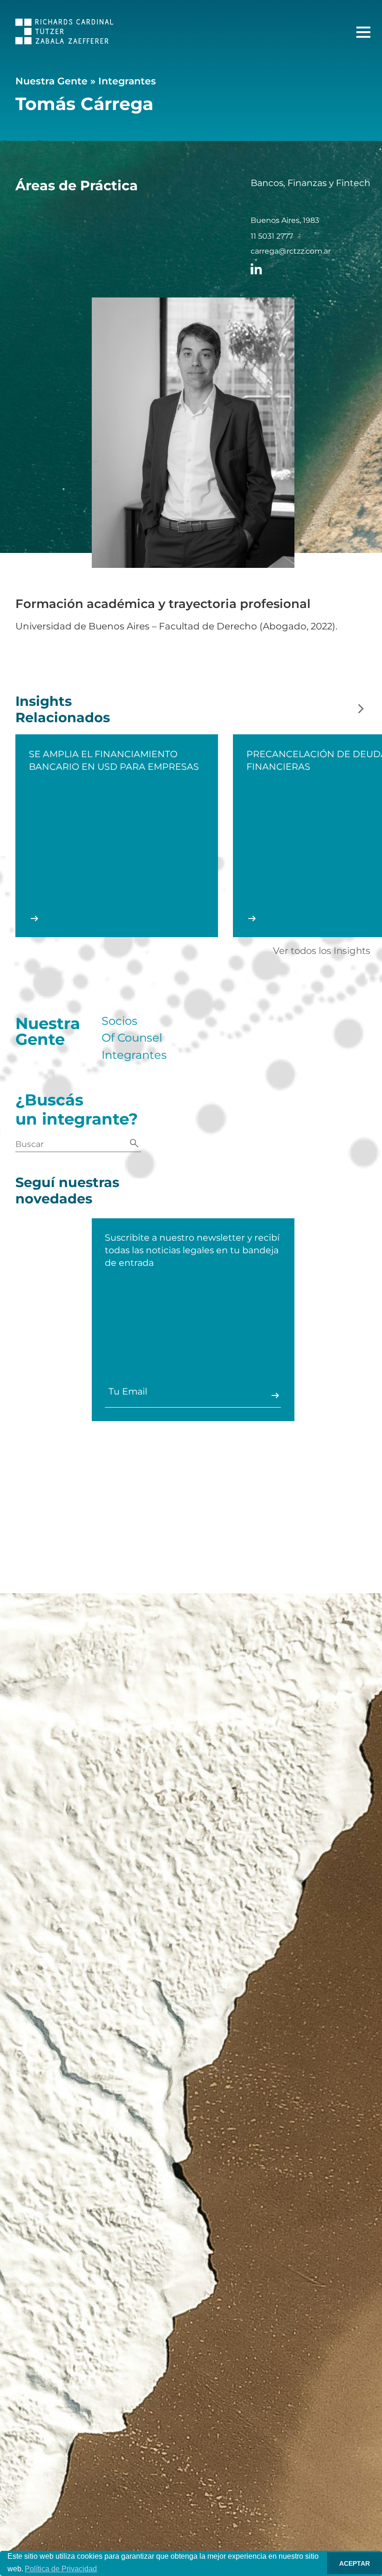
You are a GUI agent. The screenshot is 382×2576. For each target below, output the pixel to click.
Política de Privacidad (61, 2569)
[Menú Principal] (363, 32)
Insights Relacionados (63, 709)
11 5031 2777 (272, 236)
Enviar (275, 1395)
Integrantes (127, 81)
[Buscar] (134, 1144)
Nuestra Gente (51, 81)
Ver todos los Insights (322, 951)
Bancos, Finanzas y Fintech (310, 183)
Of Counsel (132, 1038)
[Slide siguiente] (361, 709)
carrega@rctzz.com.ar (291, 251)
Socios (119, 1021)
